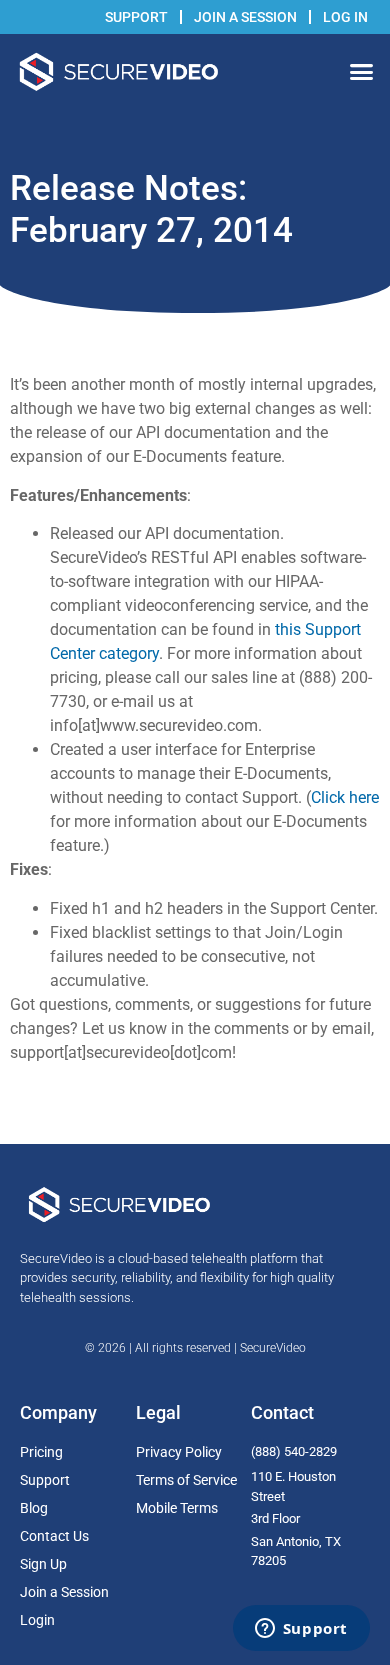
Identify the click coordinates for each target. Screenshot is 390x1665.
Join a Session (245, 17)
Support (136, 17)
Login (37, 1620)
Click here (345, 797)
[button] (362, 71)
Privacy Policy (179, 1452)
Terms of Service (186, 1480)
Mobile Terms (177, 1508)
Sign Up (43, 1564)
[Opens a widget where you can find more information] (301, 1630)
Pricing (41, 1452)
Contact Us (54, 1536)
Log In (345, 17)
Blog (34, 1508)
